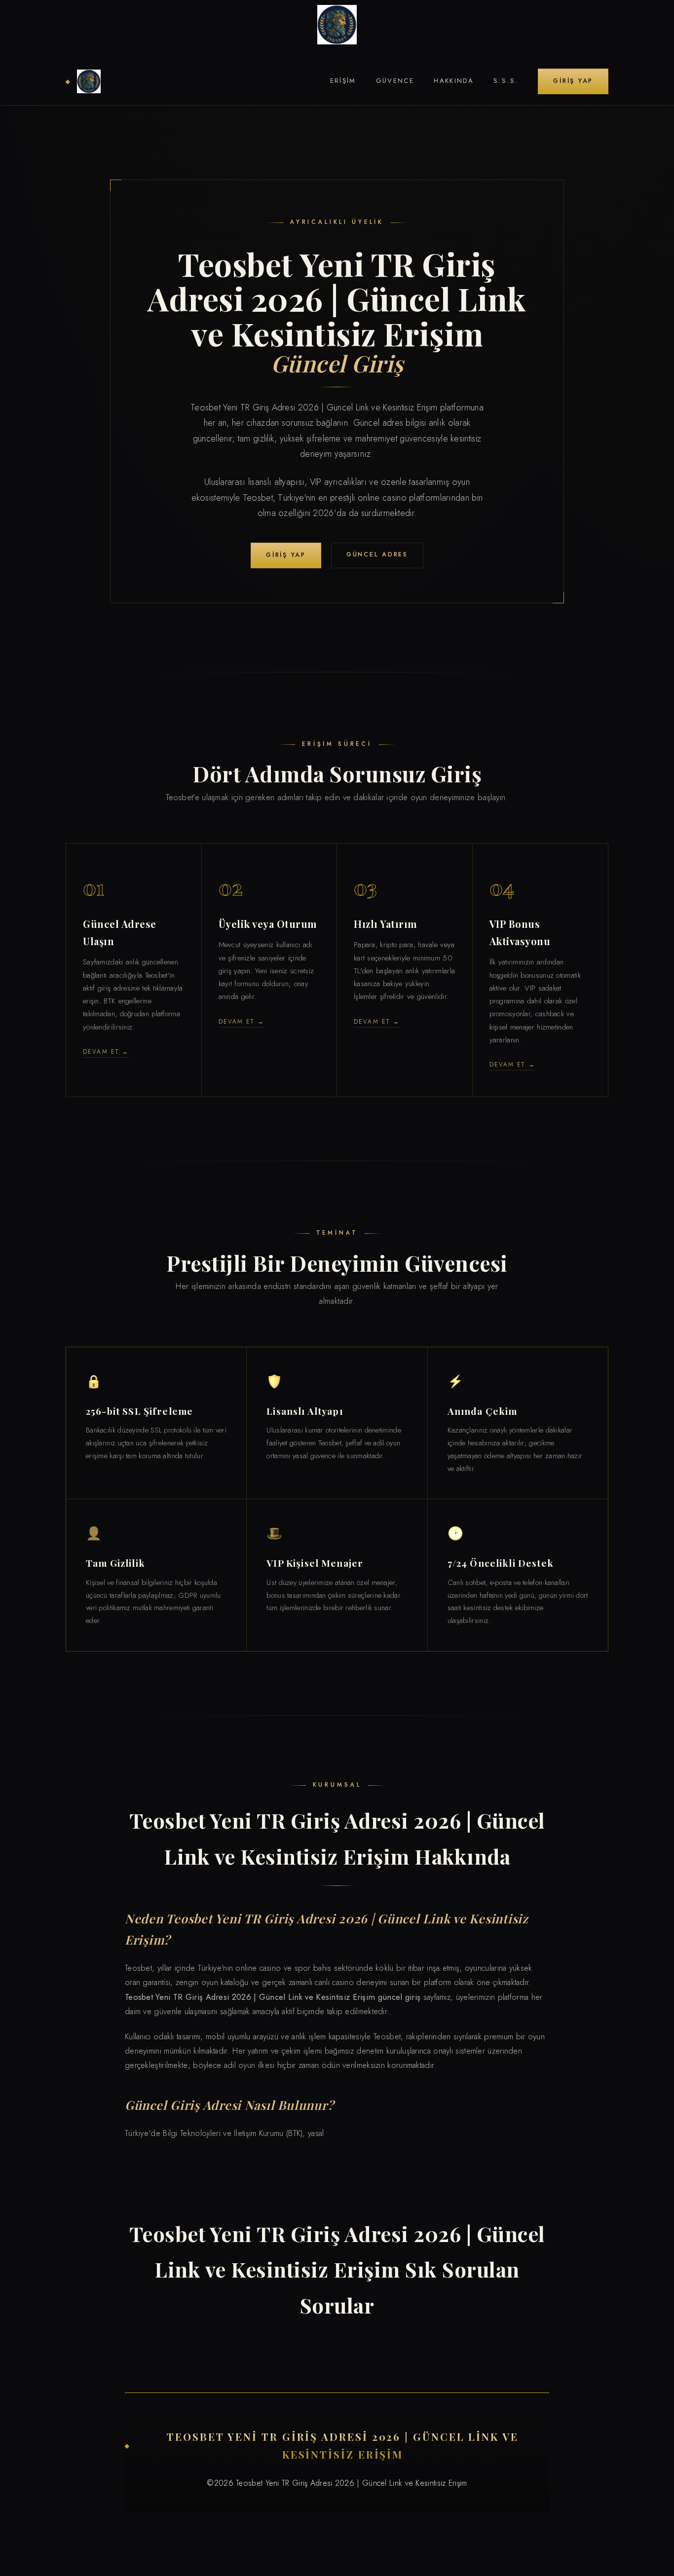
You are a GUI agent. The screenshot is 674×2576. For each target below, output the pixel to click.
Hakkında (454, 81)
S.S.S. (506, 81)
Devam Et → (106, 1051)
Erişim (343, 81)
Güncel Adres (377, 554)
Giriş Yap (573, 81)
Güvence (395, 81)
